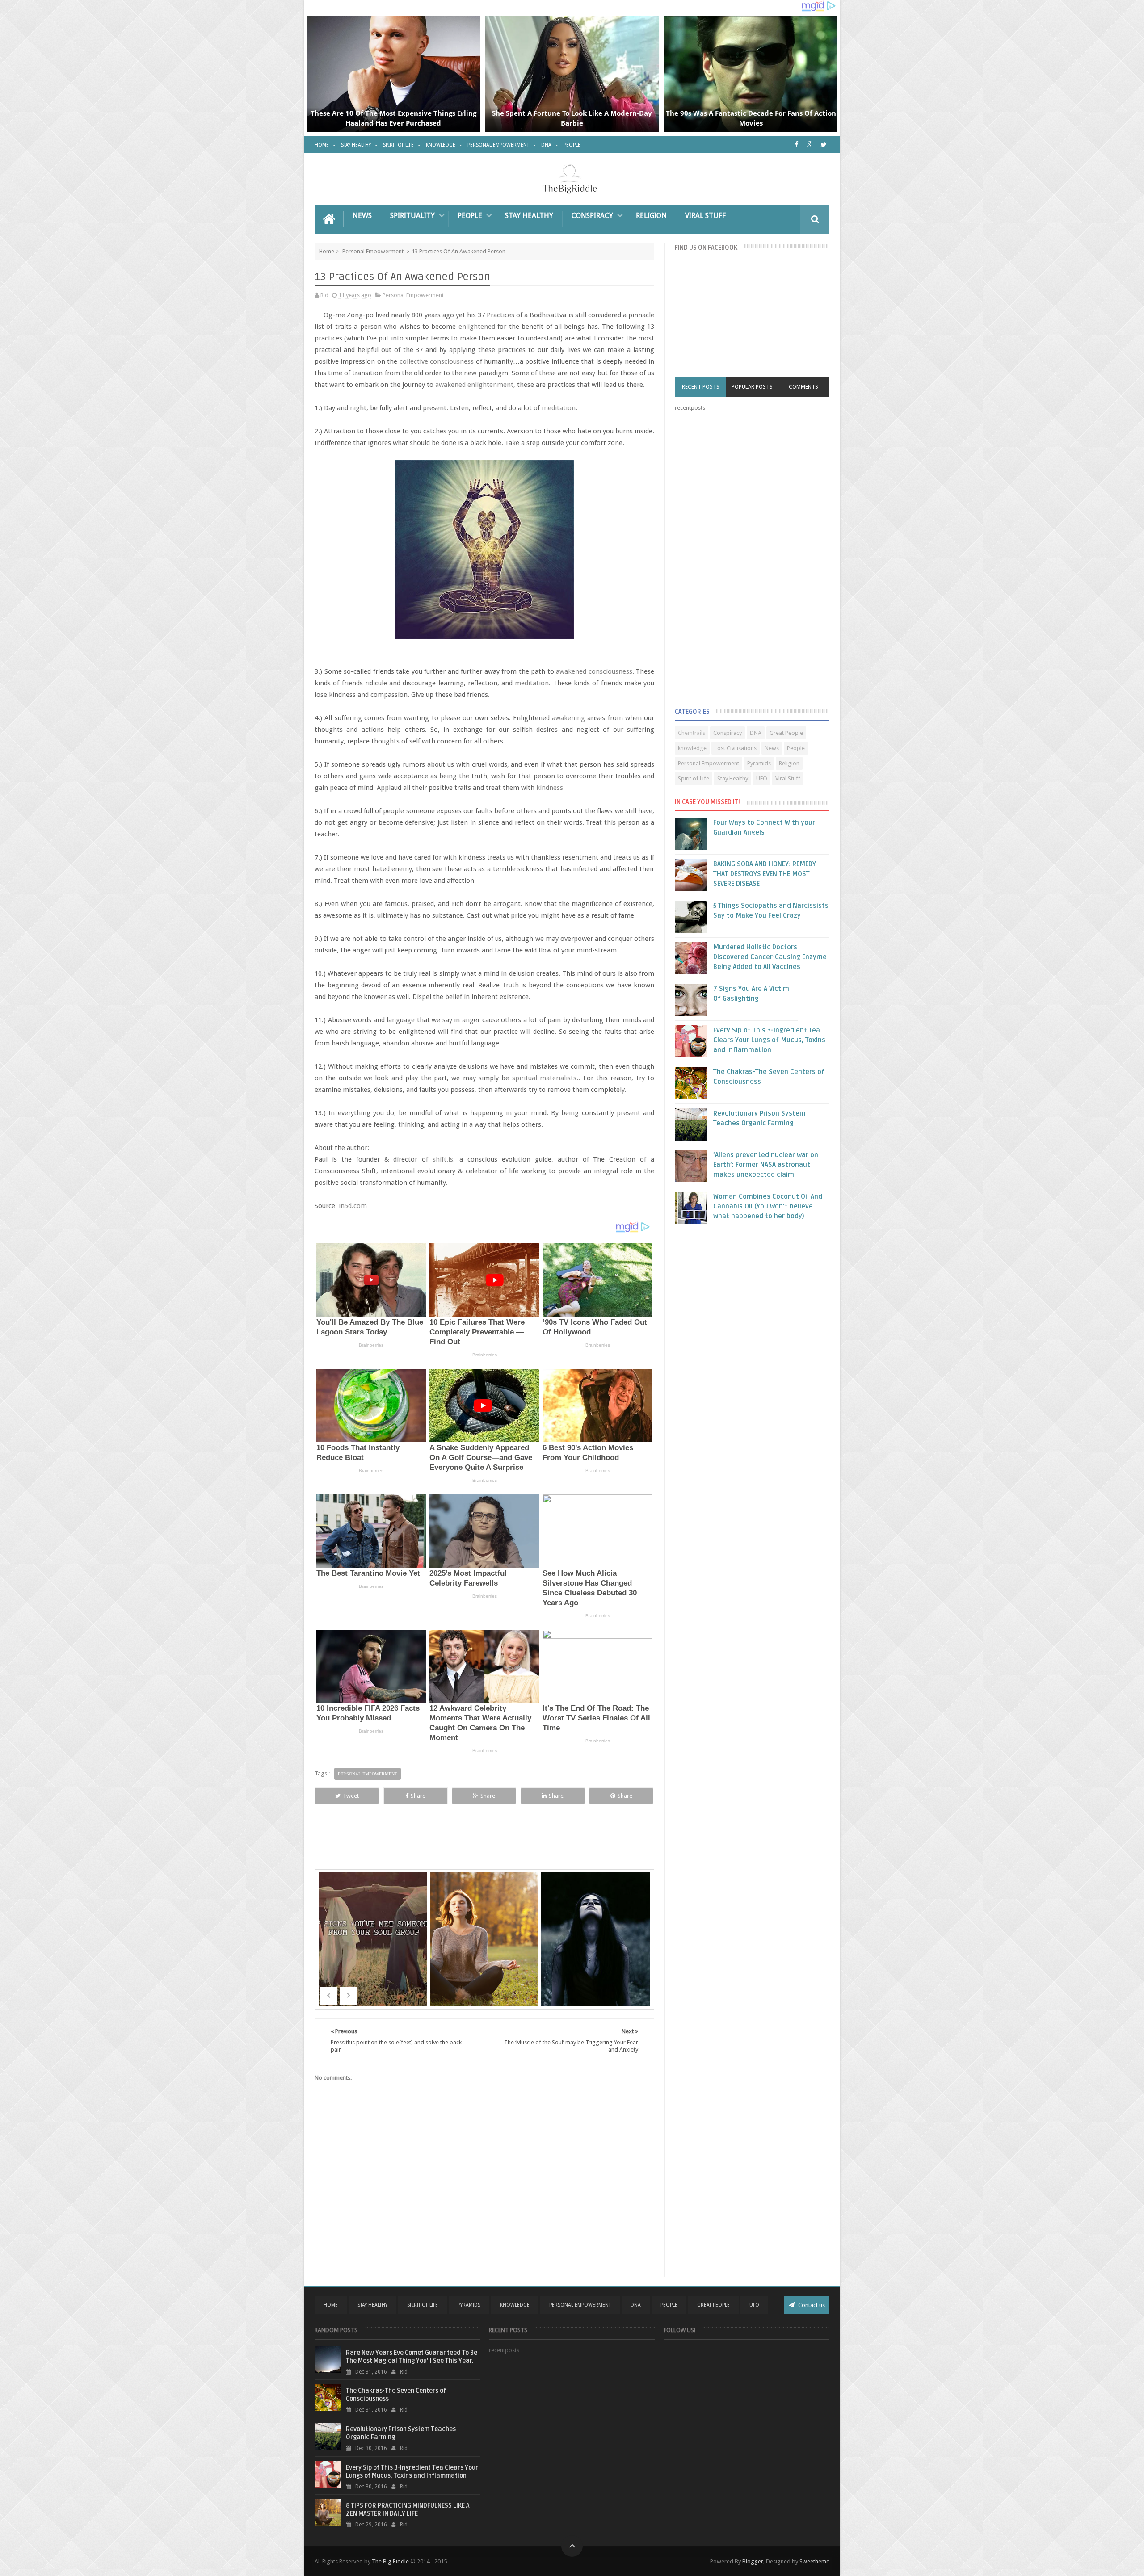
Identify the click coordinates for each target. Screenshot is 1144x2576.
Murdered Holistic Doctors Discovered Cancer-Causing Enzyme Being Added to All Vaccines (770, 957)
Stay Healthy (356, 145)
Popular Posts (752, 387)
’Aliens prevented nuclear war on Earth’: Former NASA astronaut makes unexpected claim (766, 1165)
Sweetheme (814, 2561)
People (572, 145)
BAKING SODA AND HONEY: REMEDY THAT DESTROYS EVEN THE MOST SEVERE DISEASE (765, 874)
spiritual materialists (544, 1078)
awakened (450, 385)
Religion (651, 216)
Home (322, 145)
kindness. (551, 788)
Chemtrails (692, 733)
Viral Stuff (705, 216)
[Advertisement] (742, 562)
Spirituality (412, 216)
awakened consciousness (594, 671)
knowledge (692, 748)
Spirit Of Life (423, 2305)
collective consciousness (437, 361)
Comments (803, 387)
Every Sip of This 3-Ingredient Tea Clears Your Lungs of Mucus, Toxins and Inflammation (769, 1040)
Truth (511, 985)
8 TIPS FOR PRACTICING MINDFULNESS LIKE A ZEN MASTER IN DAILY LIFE (408, 2510)
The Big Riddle (390, 2561)
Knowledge (441, 145)
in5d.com (353, 1206)
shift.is (443, 1159)
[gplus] (810, 145)
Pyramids (759, 763)
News (362, 216)
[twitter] (823, 145)
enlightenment (490, 385)
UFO (762, 778)
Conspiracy (592, 216)
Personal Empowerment (498, 145)
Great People (786, 733)
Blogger (753, 2561)
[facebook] (797, 145)
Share (418, 1796)
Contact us (811, 2305)
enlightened (477, 327)
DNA (546, 145)
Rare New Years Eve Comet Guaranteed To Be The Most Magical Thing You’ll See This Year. (412, 2357)
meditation (559, 408)
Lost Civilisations (736, 748)
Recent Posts (701, 387)
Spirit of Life (398, 145)
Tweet (351, 1796)
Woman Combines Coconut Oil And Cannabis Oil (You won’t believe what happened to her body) (768, 1206)
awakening (568, 718)
